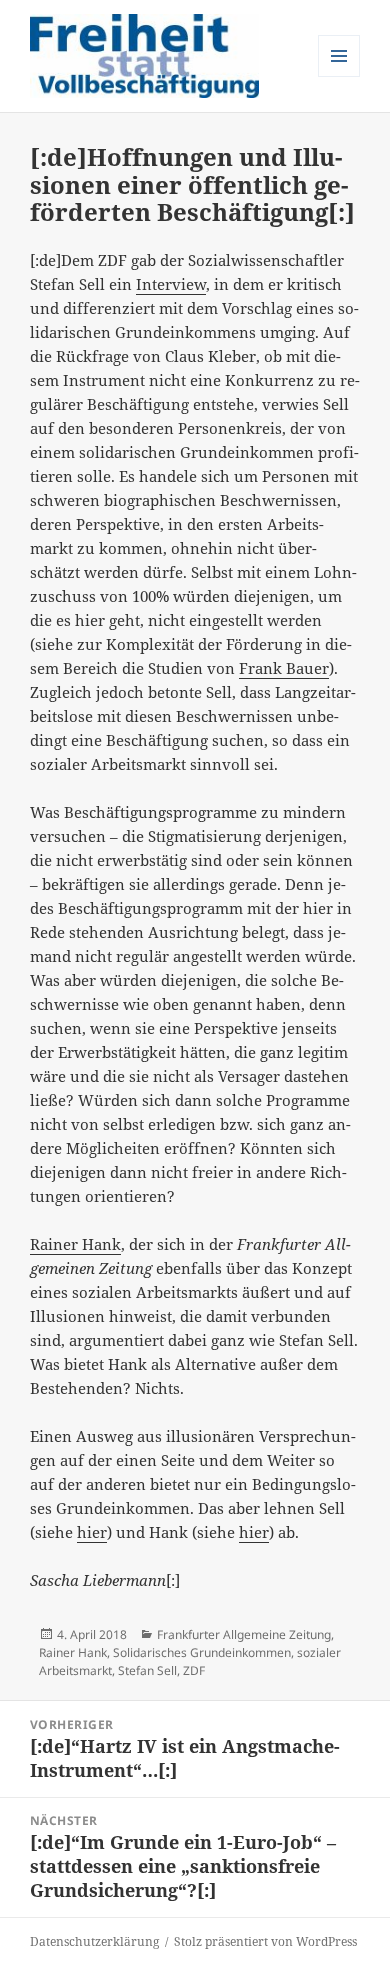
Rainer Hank (75, 1244)
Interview (171, 284)
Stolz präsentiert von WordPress (265, 1941)
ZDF (194, 1670)
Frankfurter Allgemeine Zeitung (244, 1634)
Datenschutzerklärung (94, 1941)
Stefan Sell (147, 1670)
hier (92, 1532)
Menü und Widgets (339, 76)
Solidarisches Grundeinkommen (202, 1652)
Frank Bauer (284, 668)
